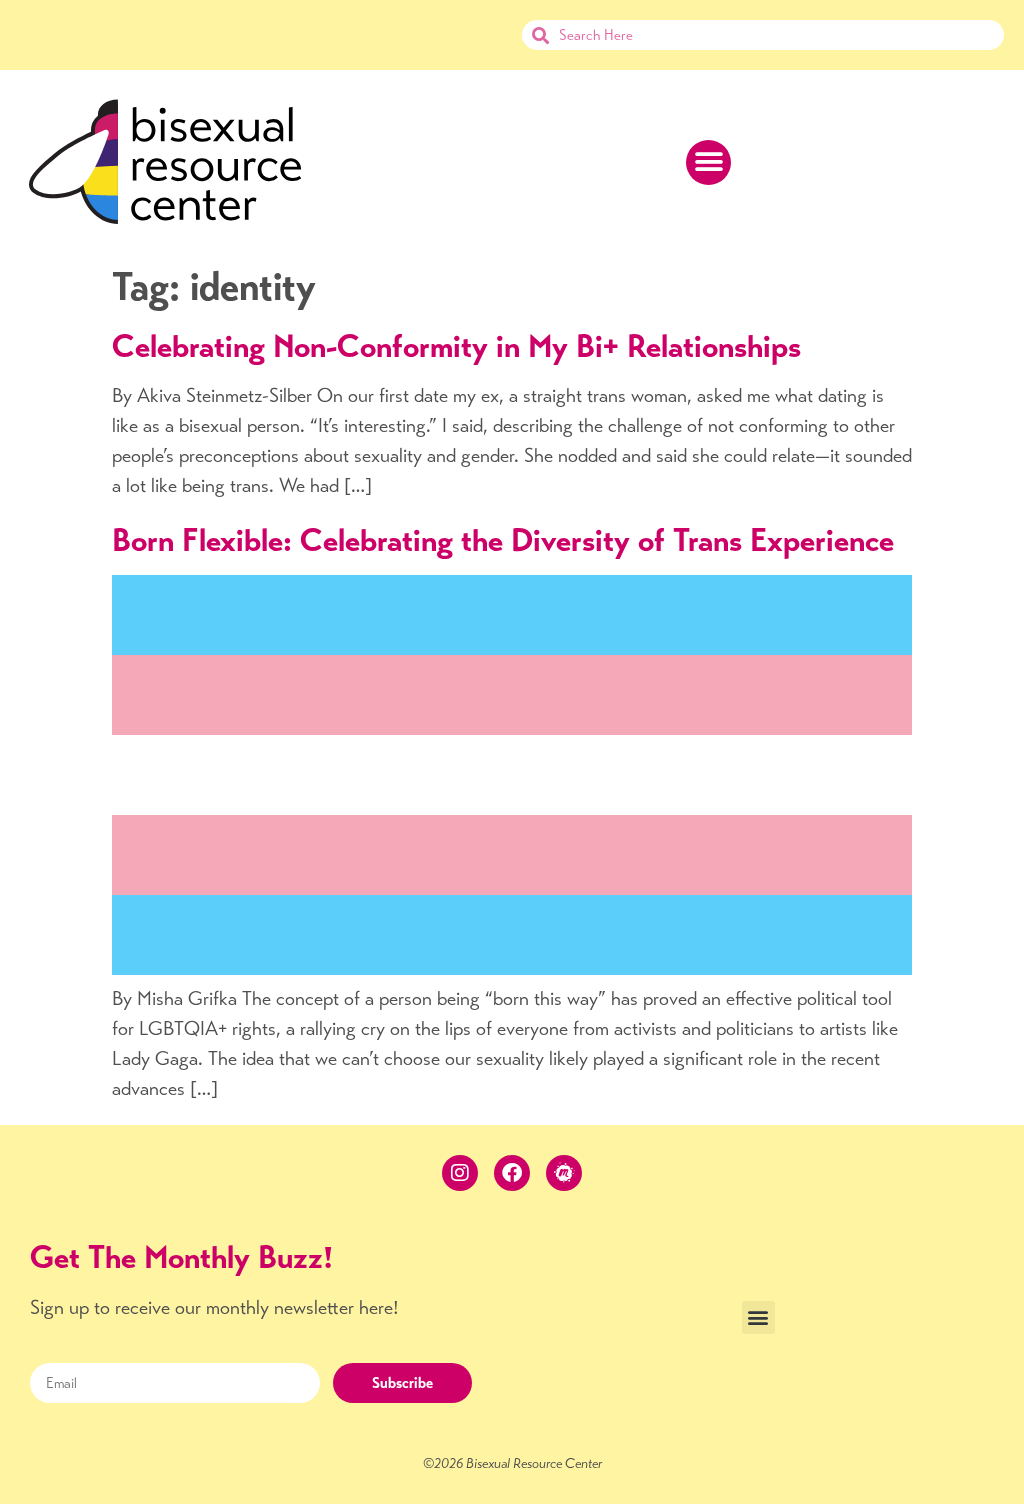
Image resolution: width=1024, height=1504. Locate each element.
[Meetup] (564, 1173)
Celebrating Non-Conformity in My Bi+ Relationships (456, 346)
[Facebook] (512, 1173)
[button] (708, 162)
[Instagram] (460, 1173)
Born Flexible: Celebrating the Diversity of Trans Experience (503, 540)
